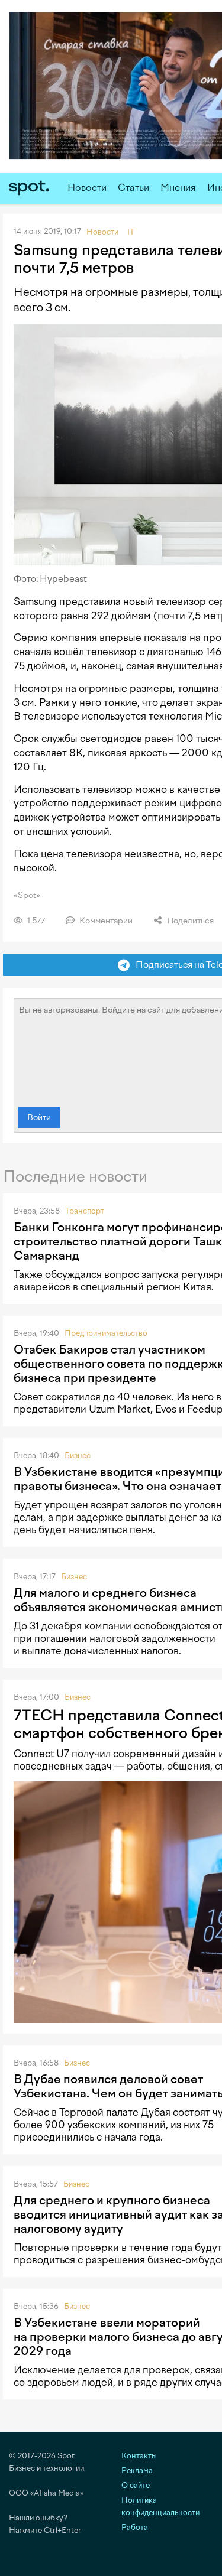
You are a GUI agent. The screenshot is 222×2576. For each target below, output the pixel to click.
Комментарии (105, 921)
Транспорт (85, 1211)
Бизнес (78, 1455)
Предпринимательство (106, 1333)
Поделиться (189, 921)
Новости (87, 188)
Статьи (133, 188)
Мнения (178, 188)
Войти (39, 1118)
